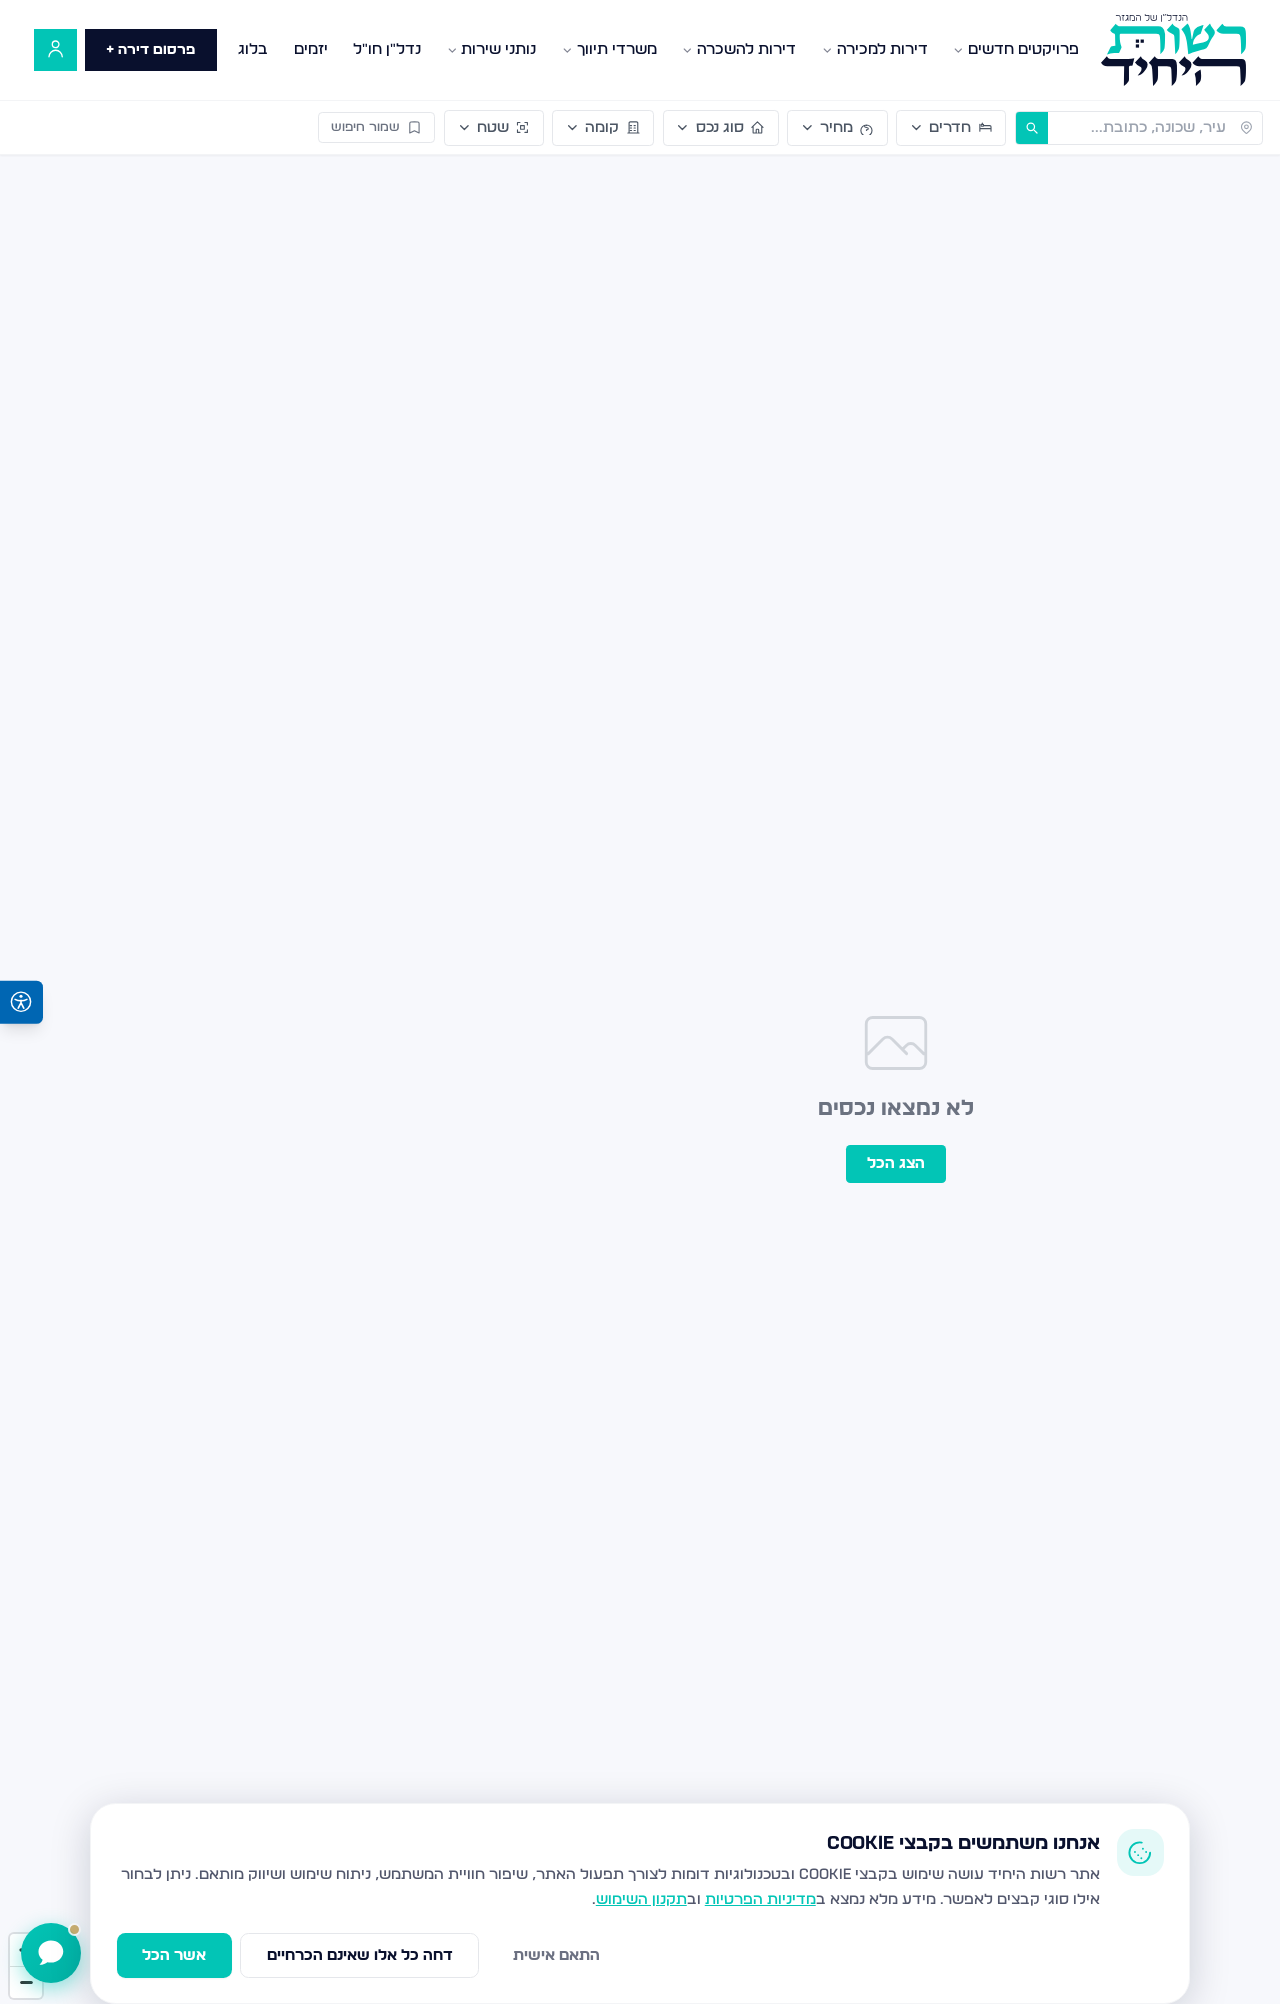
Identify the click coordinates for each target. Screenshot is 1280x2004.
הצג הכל (896, 1163)
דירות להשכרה (746, 49)
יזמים (311, 49)
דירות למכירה (882, 49)
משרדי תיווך (617, 49)
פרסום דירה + (150, 50)
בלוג (253, 49)
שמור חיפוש (365, 127)
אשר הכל (174, 1955)
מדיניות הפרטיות (760, 1899)
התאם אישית (556, 1955)
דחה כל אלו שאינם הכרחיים (360, 1955)
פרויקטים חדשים (1023, 49)
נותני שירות (498, 49)
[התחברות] (55, 50)
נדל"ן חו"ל (387, 49)
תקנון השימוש (641, 1899)
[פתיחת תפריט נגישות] (21, 1002)
